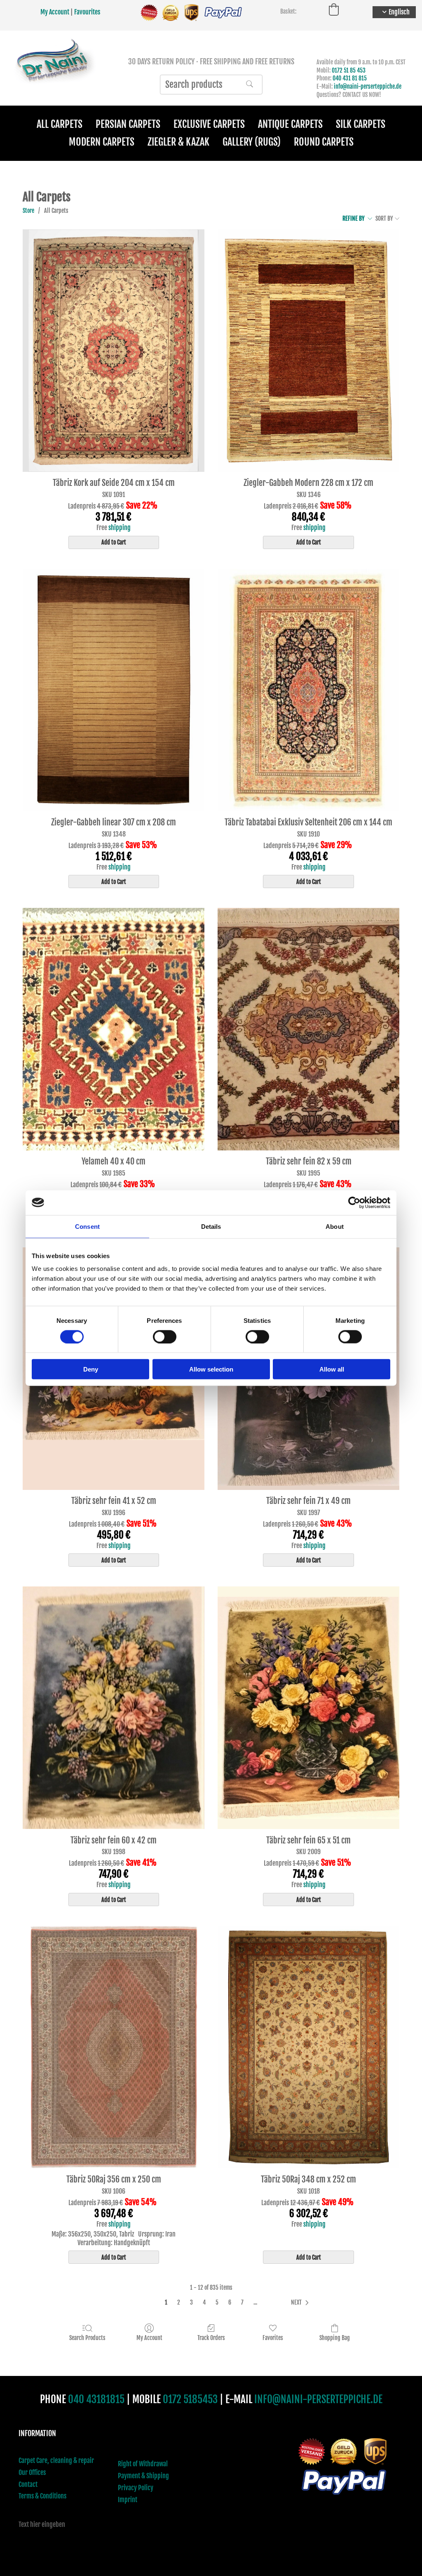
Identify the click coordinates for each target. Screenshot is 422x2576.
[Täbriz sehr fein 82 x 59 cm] (308, 1029)
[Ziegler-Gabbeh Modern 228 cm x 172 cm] (308, 351)
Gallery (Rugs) (252, 142)
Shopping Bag (335, 2338)
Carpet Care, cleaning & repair (56, 2461)
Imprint (128, 2500)
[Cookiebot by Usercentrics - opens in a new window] (354, 1202)
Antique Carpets (290, 124)
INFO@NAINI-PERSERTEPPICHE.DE (318, 2399)
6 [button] (230, 2302)
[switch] (165, 1336)
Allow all (332, 1369)
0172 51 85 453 (349, 70)
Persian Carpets (128, 124)
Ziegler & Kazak (178, 142)
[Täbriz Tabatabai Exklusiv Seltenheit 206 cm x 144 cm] (308, 690)
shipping (120, 528)
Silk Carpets (361, 124)
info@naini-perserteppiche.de (368, 86)
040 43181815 (96, 2399)
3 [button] (191, 2302)
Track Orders (211, 2338)
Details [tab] (211, 1226)
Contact (28, 2484)
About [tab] (335, 1226)
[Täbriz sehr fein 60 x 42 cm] (114, 1708)
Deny (91, 1369)
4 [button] (204, 2302)
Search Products (87, 2338)
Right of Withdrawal (143, 2464)
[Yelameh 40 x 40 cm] (114, 1029)
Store (28, 211)
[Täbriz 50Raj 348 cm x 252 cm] (308, 2047)
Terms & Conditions (42, 2496)
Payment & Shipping (143, 2476)
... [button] (255, 2302)
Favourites (87, 12)
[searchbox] (211, 85)
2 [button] (179, 2302)
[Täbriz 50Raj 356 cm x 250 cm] (114, 2047)
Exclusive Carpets (209, 124)
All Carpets (60, 124)
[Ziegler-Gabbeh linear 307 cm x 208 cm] (114, 690)
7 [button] (242, 2302)
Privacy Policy (136, 2488)
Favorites (273, 2338)
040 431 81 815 (350, 78)
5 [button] (217, 2302)
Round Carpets (324, 142)
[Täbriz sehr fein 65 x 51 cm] (308, 1708)
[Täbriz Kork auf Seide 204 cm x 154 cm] (114, 351)
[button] (301, 2303)
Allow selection (211, 1369)
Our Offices (32, 2472)
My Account (55, 12)
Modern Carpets (102, 142)
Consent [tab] (87, 1226)
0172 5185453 (190, 2399)
